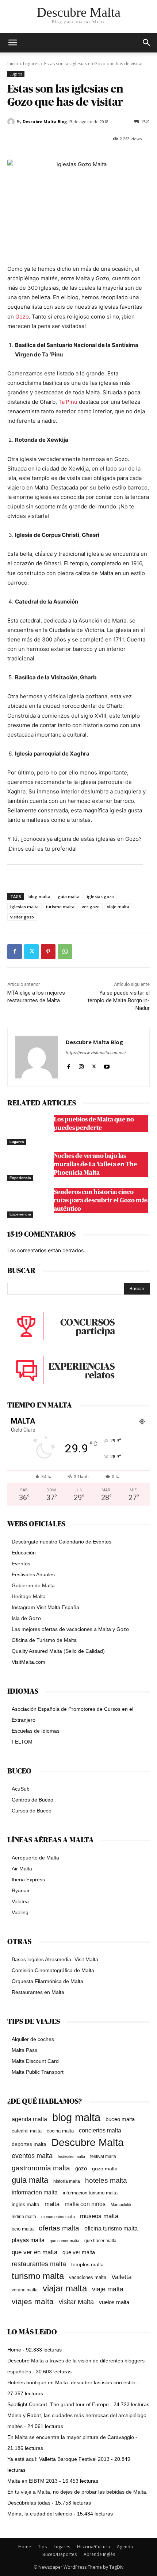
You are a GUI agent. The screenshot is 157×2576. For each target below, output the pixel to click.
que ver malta (79, 2252)
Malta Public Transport (38, 2072)
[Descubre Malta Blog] (12, 122)
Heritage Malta (29, 1596)
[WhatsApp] (65, 952)
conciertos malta (100, 2130)
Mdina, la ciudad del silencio (40, 2514)
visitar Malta (76, 2302)
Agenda (125, 2547)
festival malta (103, 2156)
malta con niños (85, 2204)
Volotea (20, 1901)
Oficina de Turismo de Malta (44, 1640)
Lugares (31, 64)
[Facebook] (15, 952)
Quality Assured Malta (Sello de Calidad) (58, 1651)
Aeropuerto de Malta (35, 1858)
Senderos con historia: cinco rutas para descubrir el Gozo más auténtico (101, 1200)
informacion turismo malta (90, 2193)
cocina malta (60, 2131)
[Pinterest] (48, 952)
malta (52, 2204)
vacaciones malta (88, 2277)
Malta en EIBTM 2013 (32, 2481)
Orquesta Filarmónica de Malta (47, 1981)
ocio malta (23, 2229)
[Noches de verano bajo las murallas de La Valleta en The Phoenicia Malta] (29, 1167)
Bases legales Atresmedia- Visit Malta (55, 1959)
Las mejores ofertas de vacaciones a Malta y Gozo (70, 1629)
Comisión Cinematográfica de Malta (53, 1970)
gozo (81, 2168)
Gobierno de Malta (33, 1585)
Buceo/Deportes (60, 2554)
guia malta (69, 896)
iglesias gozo (100, 896)
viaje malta (118, 907)
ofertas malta (59, 2228)
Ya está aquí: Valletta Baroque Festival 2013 (58, 2459)
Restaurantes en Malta (38, 1992)
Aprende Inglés (99, 2554)
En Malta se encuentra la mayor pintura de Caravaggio (71, 2437)
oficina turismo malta (111, 2228)
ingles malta (26, 2204)
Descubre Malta (88, 2142)
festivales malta (71, 2157)
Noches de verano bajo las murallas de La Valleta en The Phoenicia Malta (95, 1164)
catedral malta (27, 2131)
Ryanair (21, 1890)
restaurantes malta (39, 2264)
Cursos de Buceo (32, 1811)
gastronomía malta (41, 2168)
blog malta (39, 896)
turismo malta (60, 907)
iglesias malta (24, 907)
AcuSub (21, 1789)
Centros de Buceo (32, 1800)
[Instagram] (81, 1065)
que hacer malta (100, 2241)
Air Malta (22, 1869)
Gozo (22, 317)
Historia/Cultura (93, 2547)
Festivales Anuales (33, 1574)
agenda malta (29, 2119)
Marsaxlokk (121, 2205)
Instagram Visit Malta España (45, 1607)
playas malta (28, 2240)
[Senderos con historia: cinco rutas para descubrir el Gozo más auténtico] (29, 1203)
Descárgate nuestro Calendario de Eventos (62, 1542)
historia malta (67, 2181)
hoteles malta (106, 2180)
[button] (147, 43)
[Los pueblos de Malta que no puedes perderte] (29, 1130)
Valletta (121, 2277)
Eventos (21, 1564)
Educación (24, 1553)
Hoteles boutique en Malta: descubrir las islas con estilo (71, 2382)
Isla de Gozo (26, 1618)
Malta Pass (24, 2050)
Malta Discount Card (35, 2061)
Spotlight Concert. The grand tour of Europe (58, 2404)
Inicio (13, 64)
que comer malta (64, 2241)
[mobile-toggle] (12, 43)
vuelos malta (114, 2302)
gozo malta (105, 2169)
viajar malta (65, 2289)
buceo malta (120, 2119)
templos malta (87, 2264)
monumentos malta (58, 2217)
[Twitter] (31, 952)
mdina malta (24, 2217)
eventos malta (32, 2156)
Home (14, 2350)
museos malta (99, 2216)
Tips (42, 2547)
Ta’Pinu (68, 402)
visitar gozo (22, 917)
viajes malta (33, 2301)
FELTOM (22, 1742)
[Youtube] (107, 1065)
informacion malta (35, 2192)
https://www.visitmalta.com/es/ (96, 1053)
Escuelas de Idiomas (36, 1731)
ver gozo (91, 907)
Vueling (20, 1912)
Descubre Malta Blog (45, 122)
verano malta (25, 2290)
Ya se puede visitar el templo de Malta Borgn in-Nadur (119, 1000)
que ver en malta (35, 2252)
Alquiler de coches (33, 2039)
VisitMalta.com (28, 1662)
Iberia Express (28, 1880)
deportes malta (29, 2144)
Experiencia (20, 1178)
